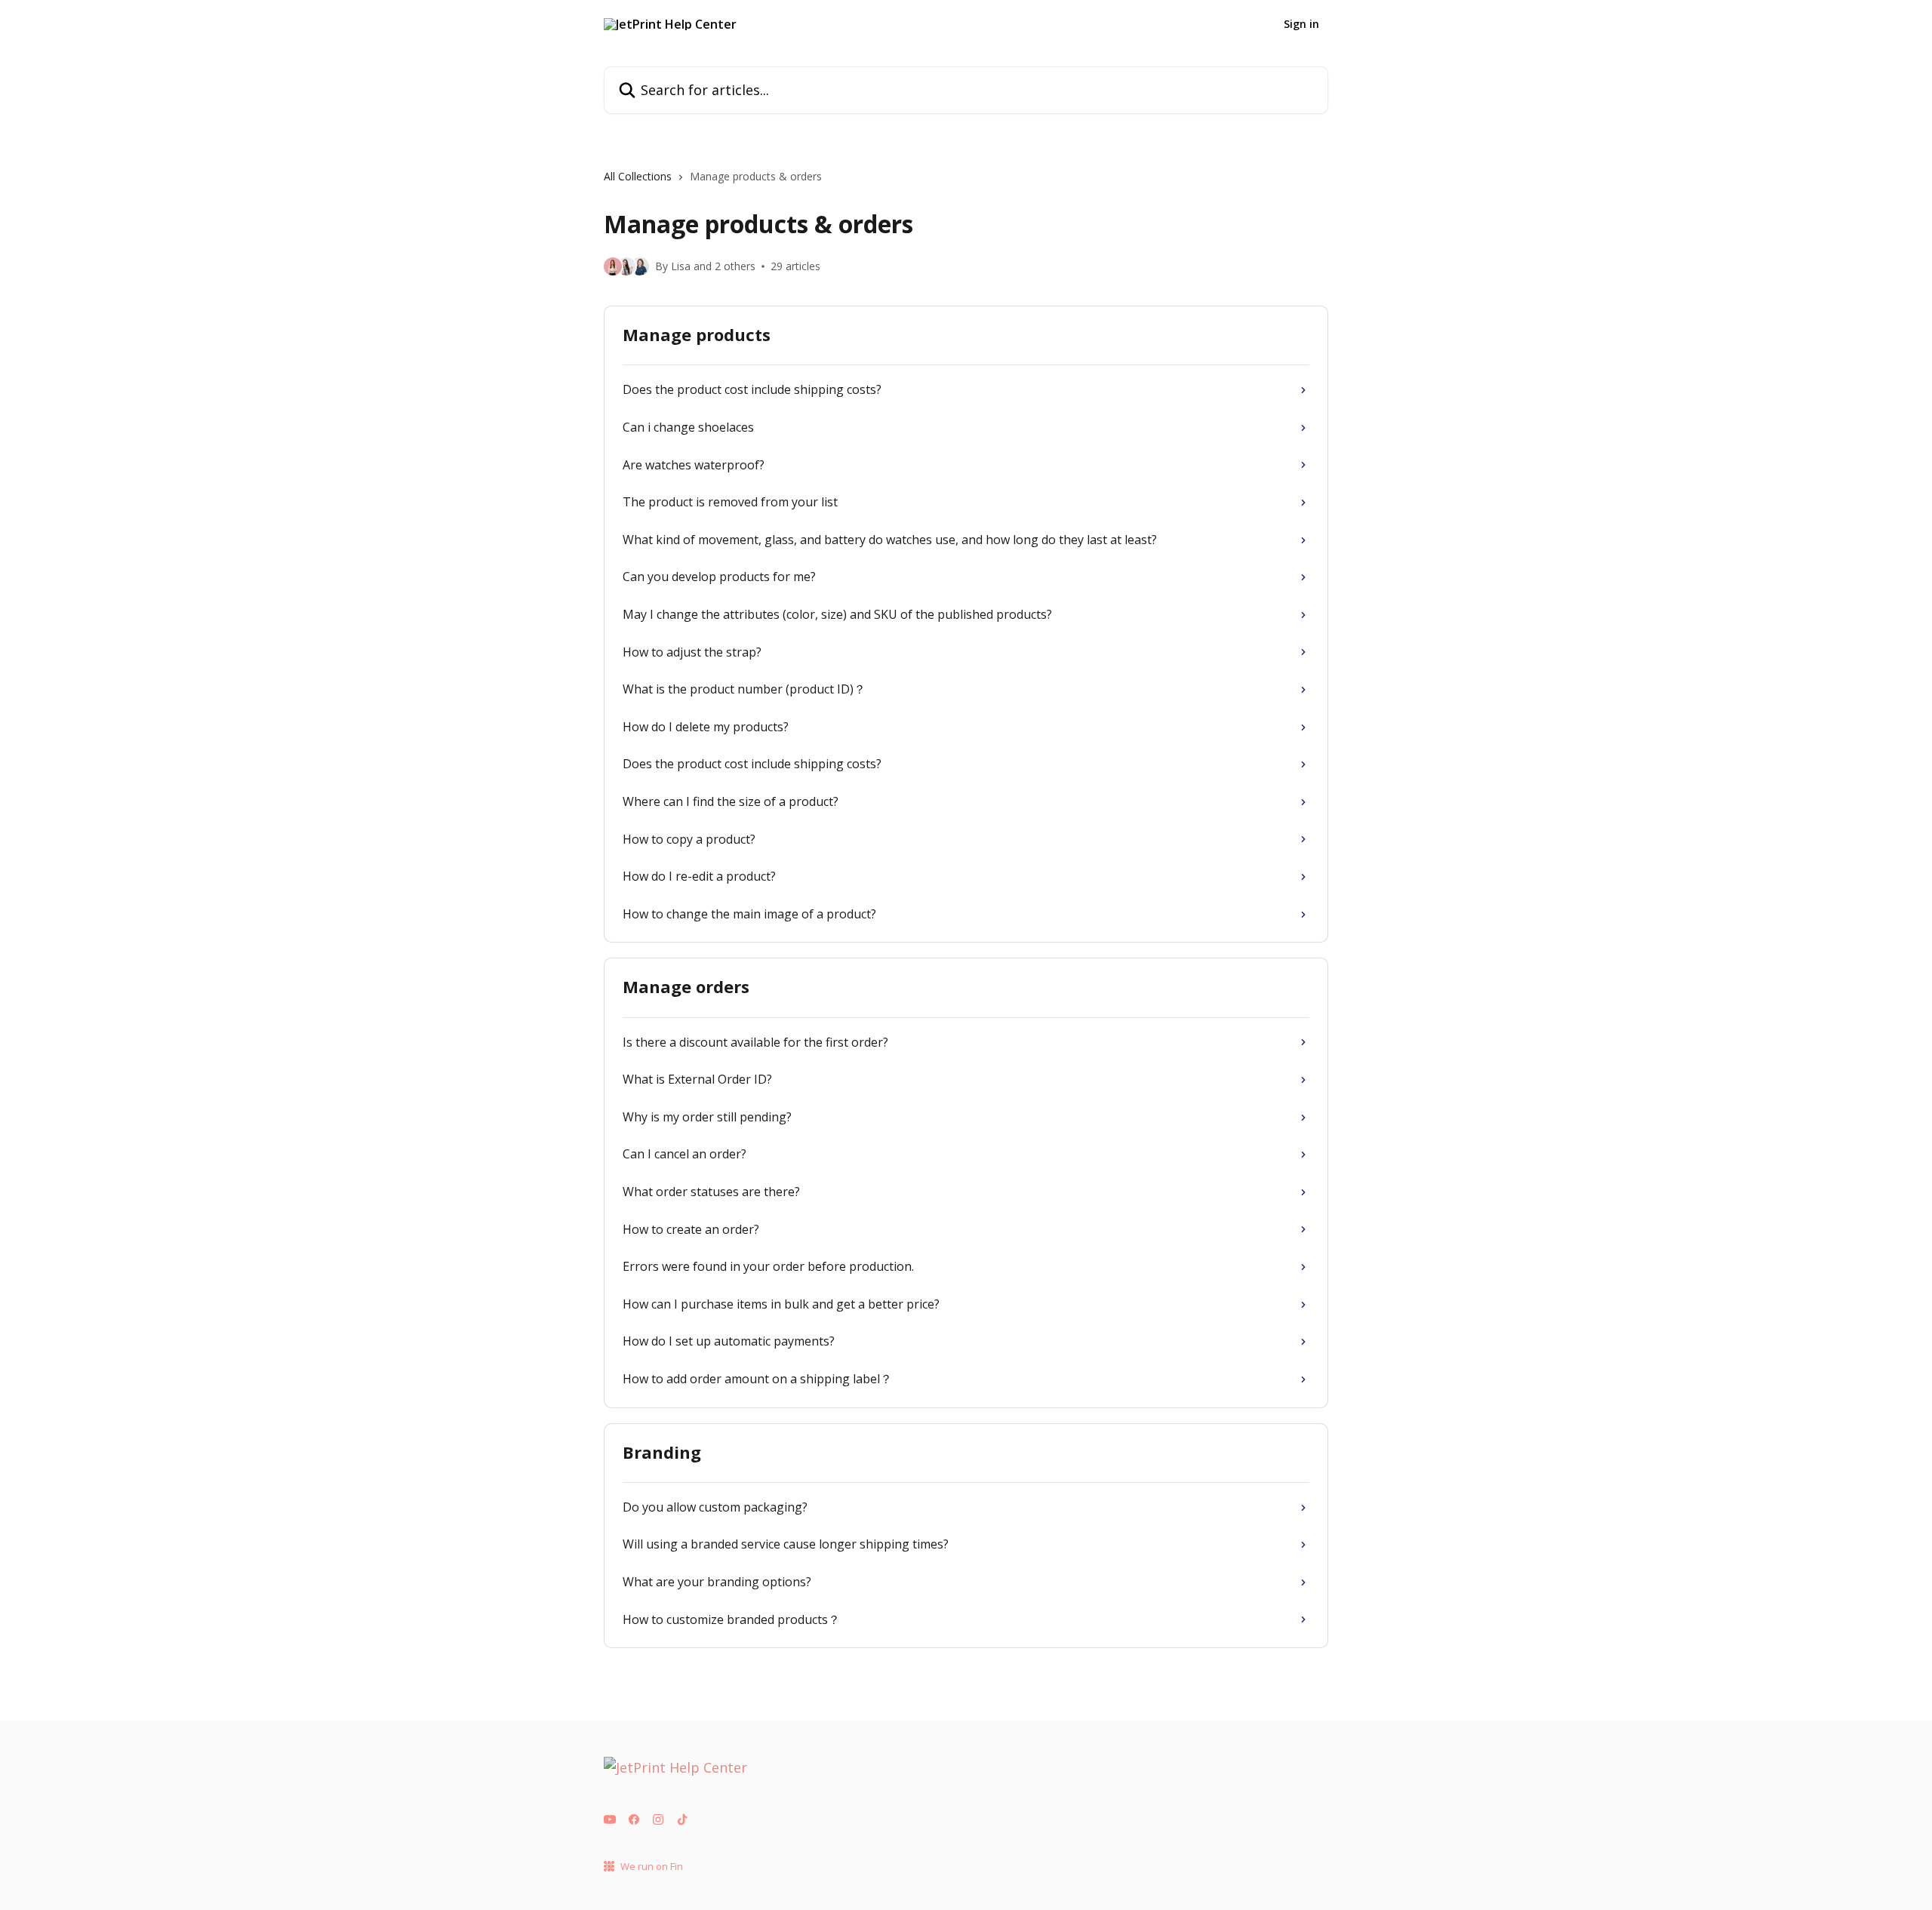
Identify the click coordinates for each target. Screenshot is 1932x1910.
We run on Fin (652, 1866)
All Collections (638, 176)
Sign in (1301, 24)
